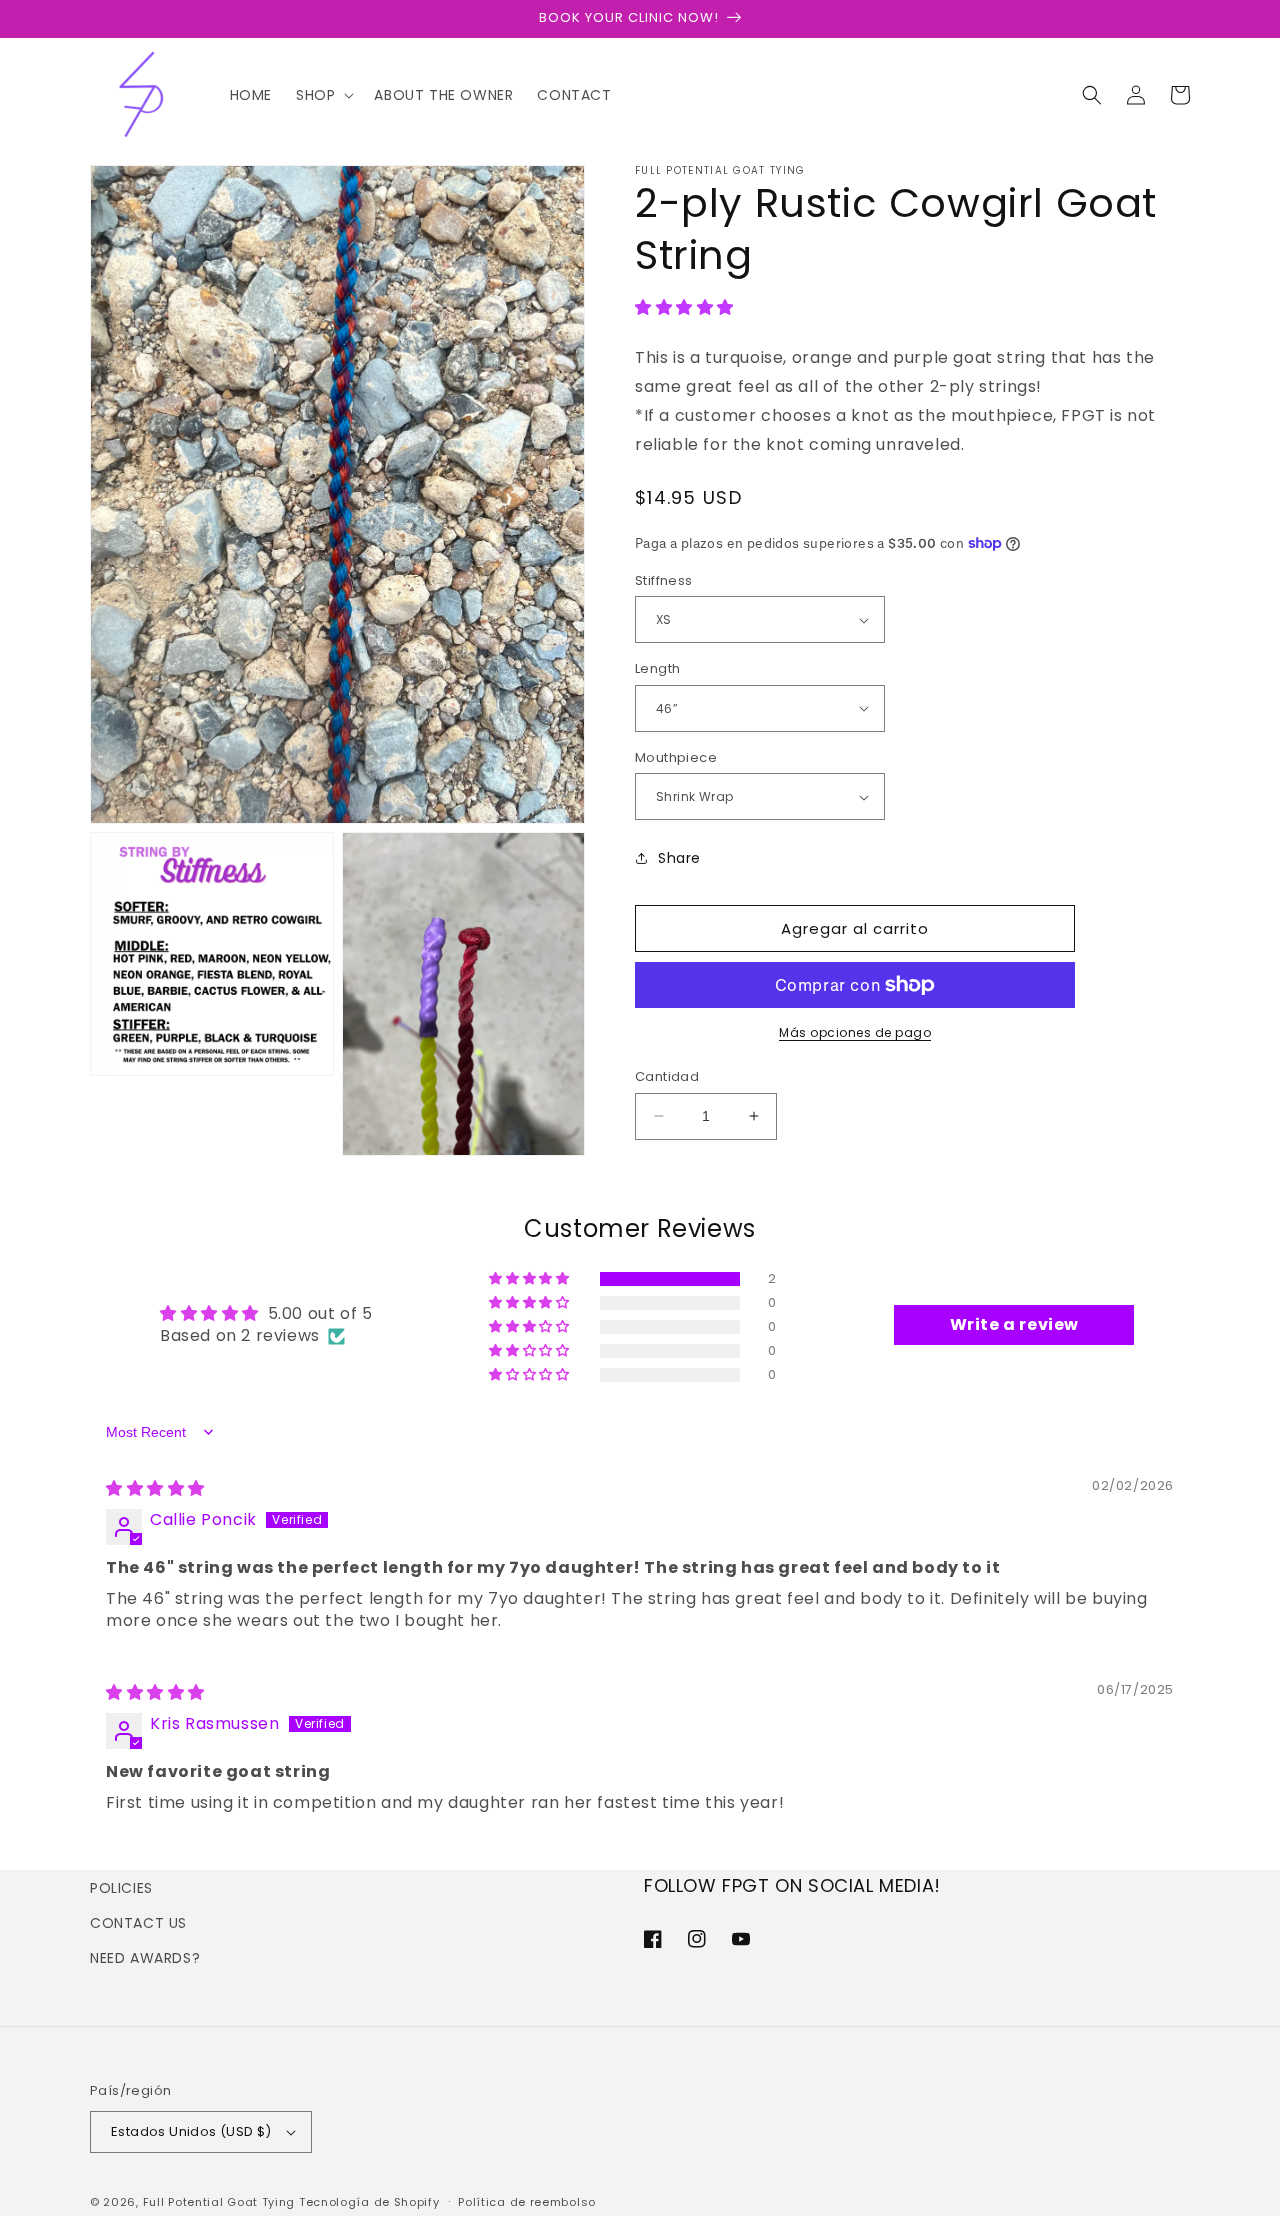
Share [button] (679, 858)
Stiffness (664, 580)
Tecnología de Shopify (369, 2202)
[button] (323, 95)
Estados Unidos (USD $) (191, 2131)
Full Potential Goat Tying (219, 2202)
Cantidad (667, 1076)
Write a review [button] (1014, 1324)
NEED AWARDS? (145, 1958)
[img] (155, 1488)
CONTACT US (138, 1923)
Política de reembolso (527, 2202)
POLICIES (121, 1888)
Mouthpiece (676, 757)
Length (657, 668)
